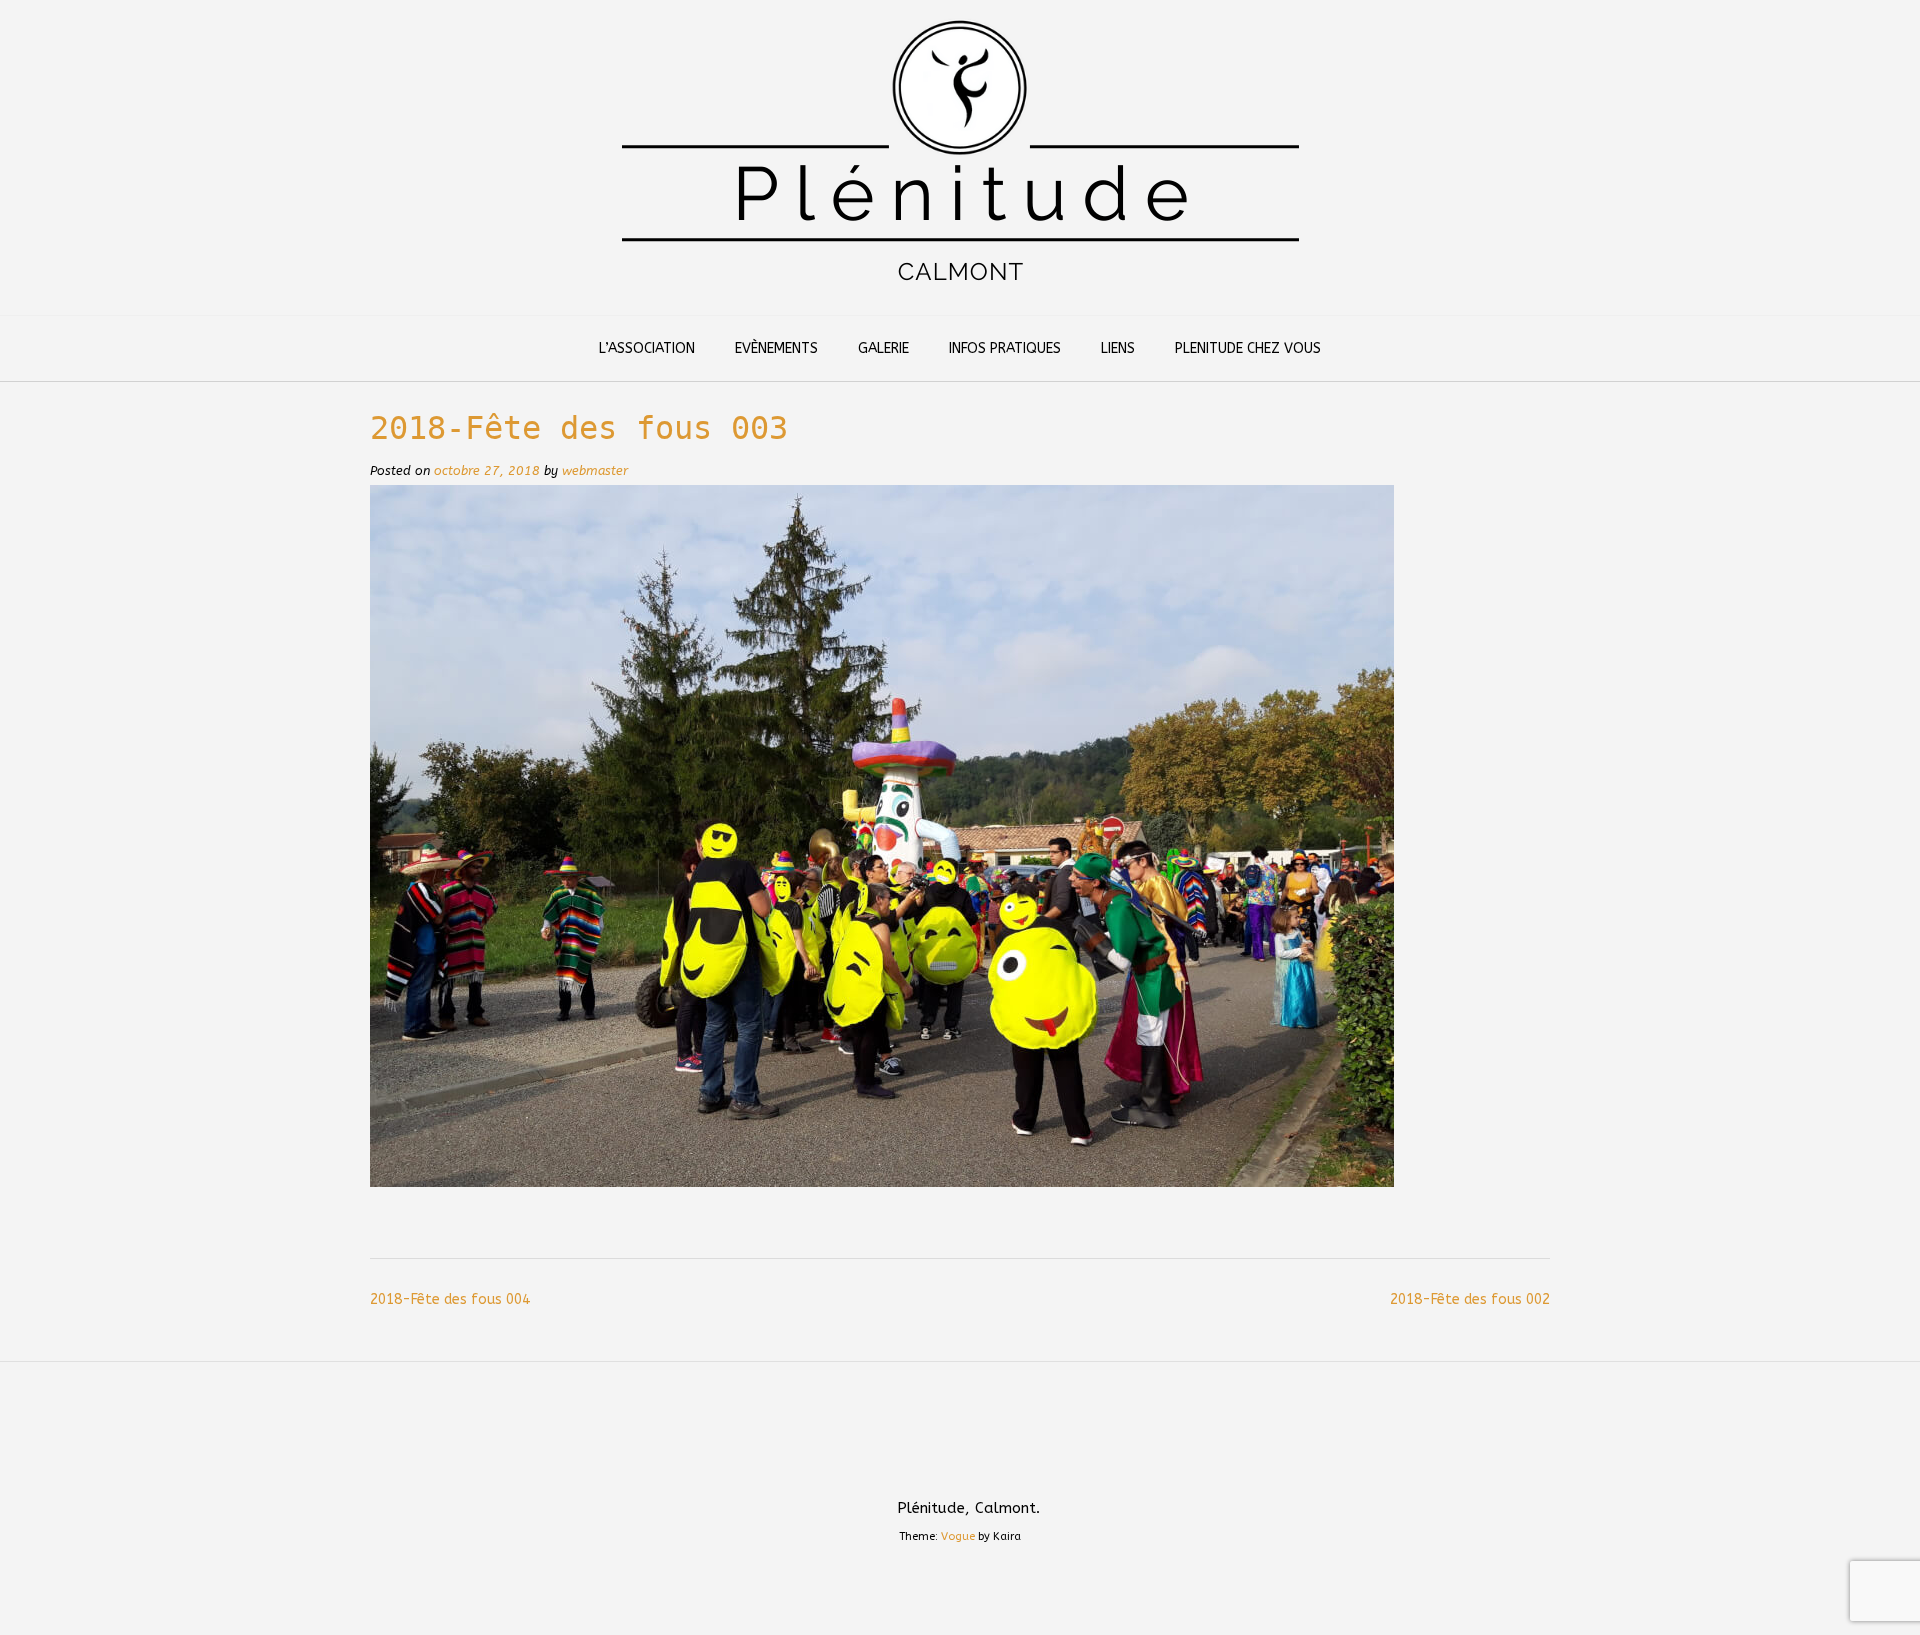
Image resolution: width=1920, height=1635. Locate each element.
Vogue (958, 1536)
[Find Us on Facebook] (984, 1465)
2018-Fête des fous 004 (450, 1299)
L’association (647, 348)
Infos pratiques (1005, 348)
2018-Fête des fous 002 (1470, 1299)
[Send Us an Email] (936, 1465)
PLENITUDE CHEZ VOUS (1248, 348)
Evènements (776, 348)
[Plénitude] (960, 157)
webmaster (595, 470)
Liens (1118, 348)
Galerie (883, 348)
